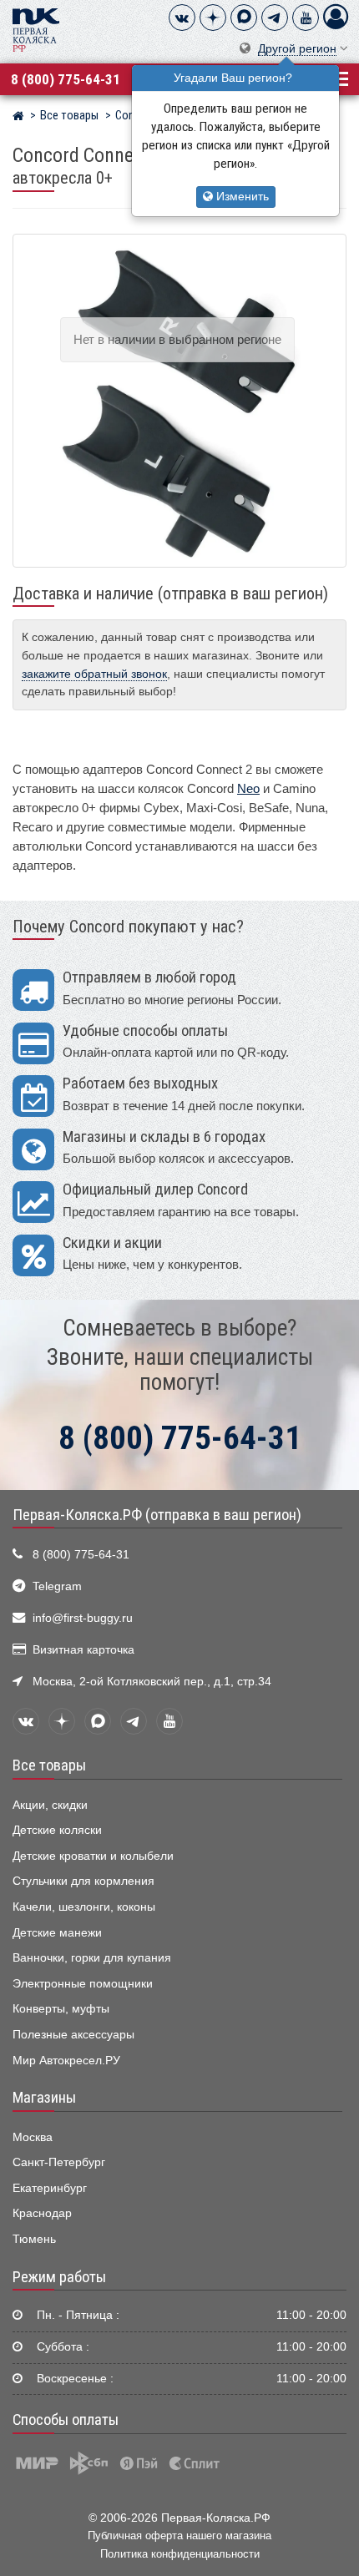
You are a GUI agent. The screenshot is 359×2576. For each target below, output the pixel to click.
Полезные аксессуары (73, 2035)
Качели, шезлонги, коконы (84, 1907)
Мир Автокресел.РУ (66, 2061)
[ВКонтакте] (182, 18)
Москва (33, 2137)
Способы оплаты (66, 2420)
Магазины (44, 2098)
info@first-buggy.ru (83, 1618)
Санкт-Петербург (59, 2162)
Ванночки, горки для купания (92, 1958)
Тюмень (34, 2239)
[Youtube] (306, 18)
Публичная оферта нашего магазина (179, 2536)
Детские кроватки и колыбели (93, 1856)
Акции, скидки (50, 1805)
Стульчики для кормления (83, 1881)
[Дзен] (213, 18)
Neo (248, 788)
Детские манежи (57, 1933)
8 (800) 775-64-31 (66, 79)
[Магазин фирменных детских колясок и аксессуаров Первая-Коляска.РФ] (36, 29)
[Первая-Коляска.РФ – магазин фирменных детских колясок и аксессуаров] (18, 118)
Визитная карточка (83, 1650)
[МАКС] (244, 18)
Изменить (241, 197)
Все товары (49, 1765)
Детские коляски (57, 1830)
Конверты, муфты (61, 2009)
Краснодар (42, 2213)
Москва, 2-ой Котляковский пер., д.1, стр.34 (152, 1682)
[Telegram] (275, 18)
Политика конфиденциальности (180, 2554)
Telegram (57, 1586)
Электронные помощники (83, 1984)
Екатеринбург (50, 2188)
